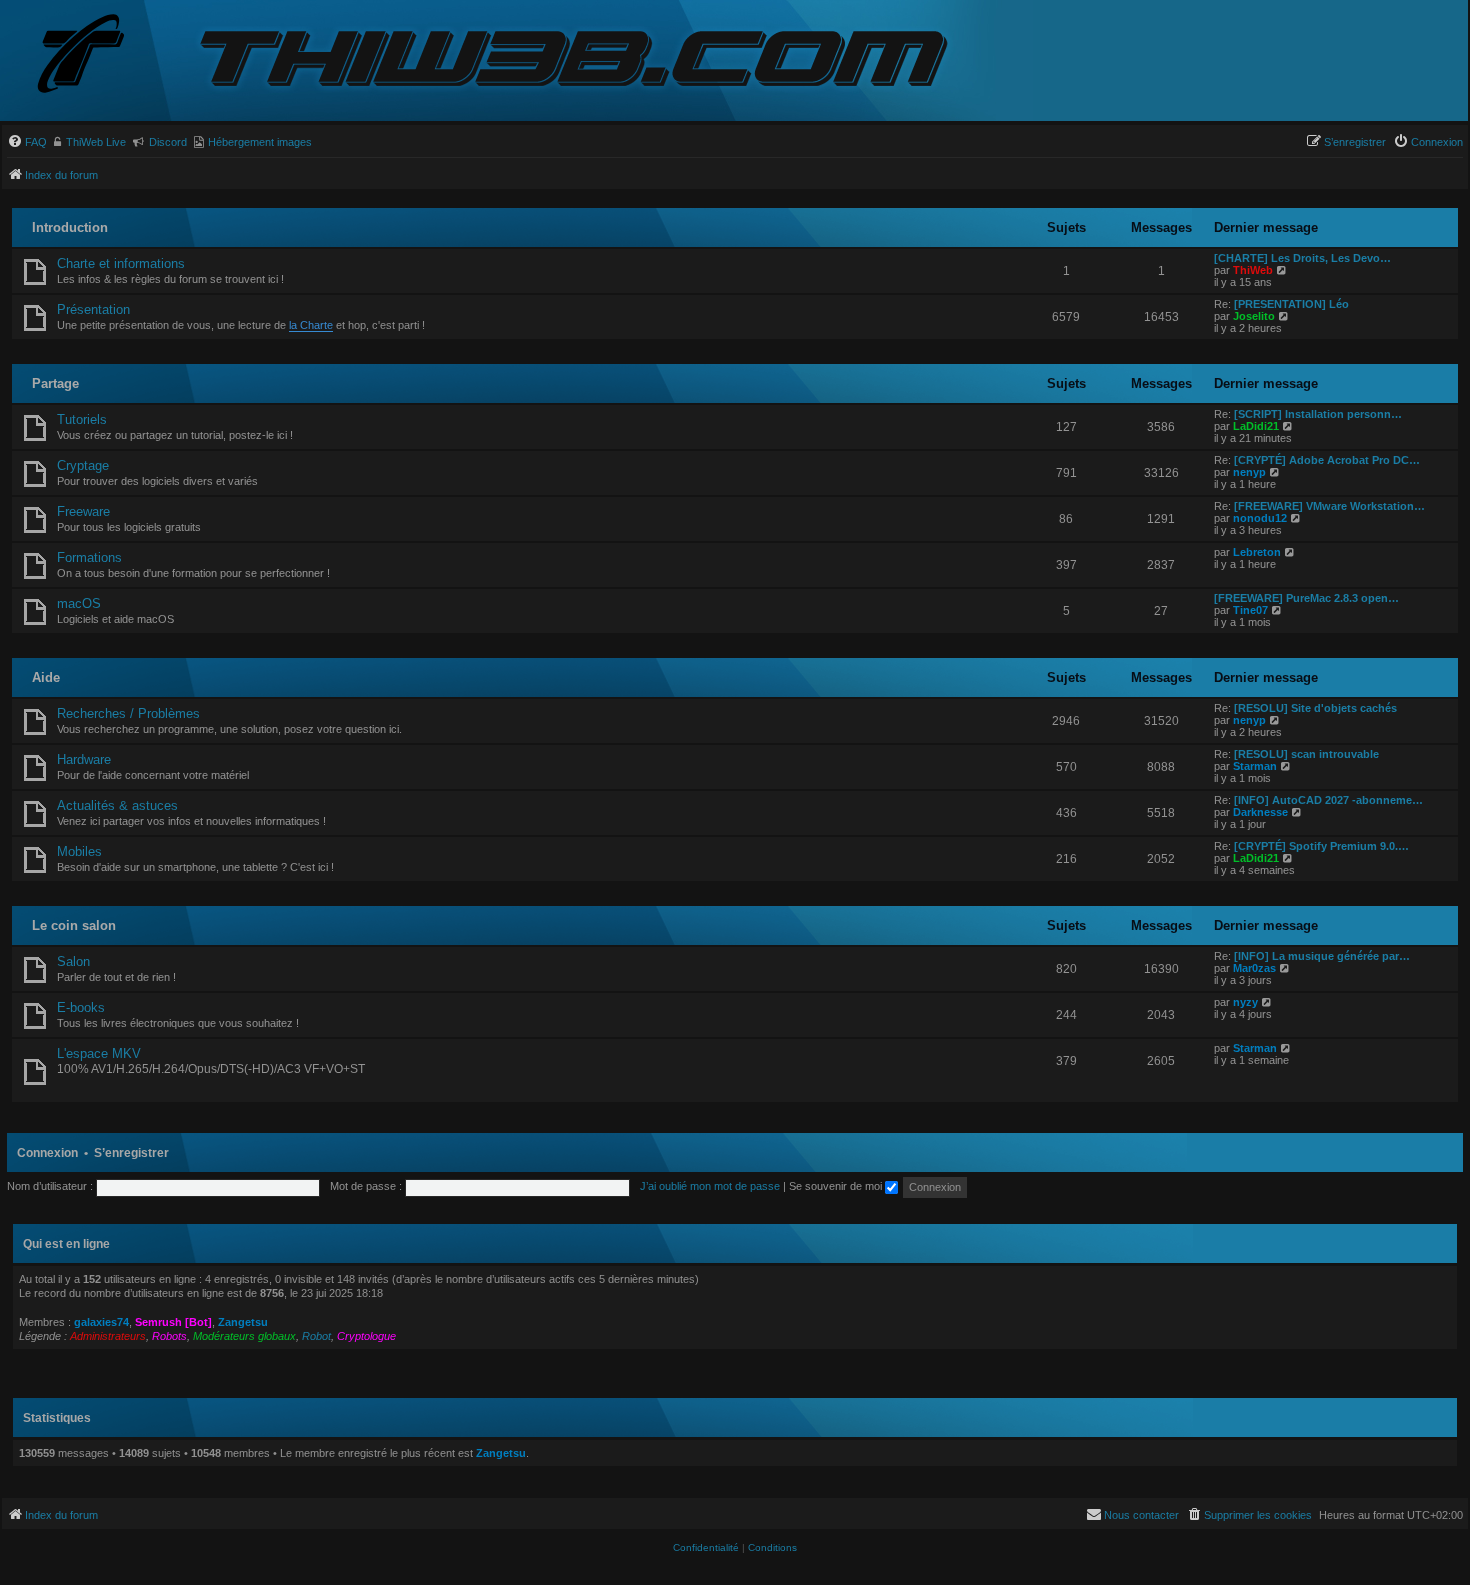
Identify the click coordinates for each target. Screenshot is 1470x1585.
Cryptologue (366, 1336)
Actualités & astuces (117, 805)
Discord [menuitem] (168, 142)
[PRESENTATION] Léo (1291, 304)
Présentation (93, 309)
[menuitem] (27, 142)
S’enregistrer (131, 1153)
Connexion (47, 1153)
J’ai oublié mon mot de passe (710, 1186)
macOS (79, 603)
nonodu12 (1260, 518)
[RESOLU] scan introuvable (1306, 754)
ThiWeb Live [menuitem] (96, 142)
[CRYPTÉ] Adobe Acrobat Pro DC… (1327, 460)
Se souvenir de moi (837, 1186)
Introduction (70, 227)
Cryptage (83, 465)
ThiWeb (1253, 270)
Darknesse (1260, 812)
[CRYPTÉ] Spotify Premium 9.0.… (1321, 846)
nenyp (1249, 472)
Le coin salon (74, 925)
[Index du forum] (97, 55)
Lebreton (1257, 552)
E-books (81, 1007)
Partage (55, 383)
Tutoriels (82, 419)
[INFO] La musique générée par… (1322, 956)
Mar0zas (1254, 968)
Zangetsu (243, 1322)
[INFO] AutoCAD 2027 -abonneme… (1328, 800)
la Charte (311, 325)
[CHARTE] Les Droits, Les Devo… (1302, 258)
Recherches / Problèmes (128, 713)
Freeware (83, 511)
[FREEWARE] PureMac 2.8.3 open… (1306, 598)
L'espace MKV (99, 1053)
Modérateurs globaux (244, 1336)
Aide (46, 677)
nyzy (1245, 1002)
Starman (1255, 766)
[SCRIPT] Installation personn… (1318, 414)
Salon (73, 961)
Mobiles (79, 851)
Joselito (1254, 316)
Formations (89, 557)
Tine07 (1250, 610)
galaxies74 (101, 1322)
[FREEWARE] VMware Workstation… (1329, 506)
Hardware (84, 759)
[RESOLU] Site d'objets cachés (1315, 708)
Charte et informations (121, 263)
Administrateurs (108, 1336)
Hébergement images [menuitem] (260, 142)
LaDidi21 (1256, 426)
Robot (316, 1336)
